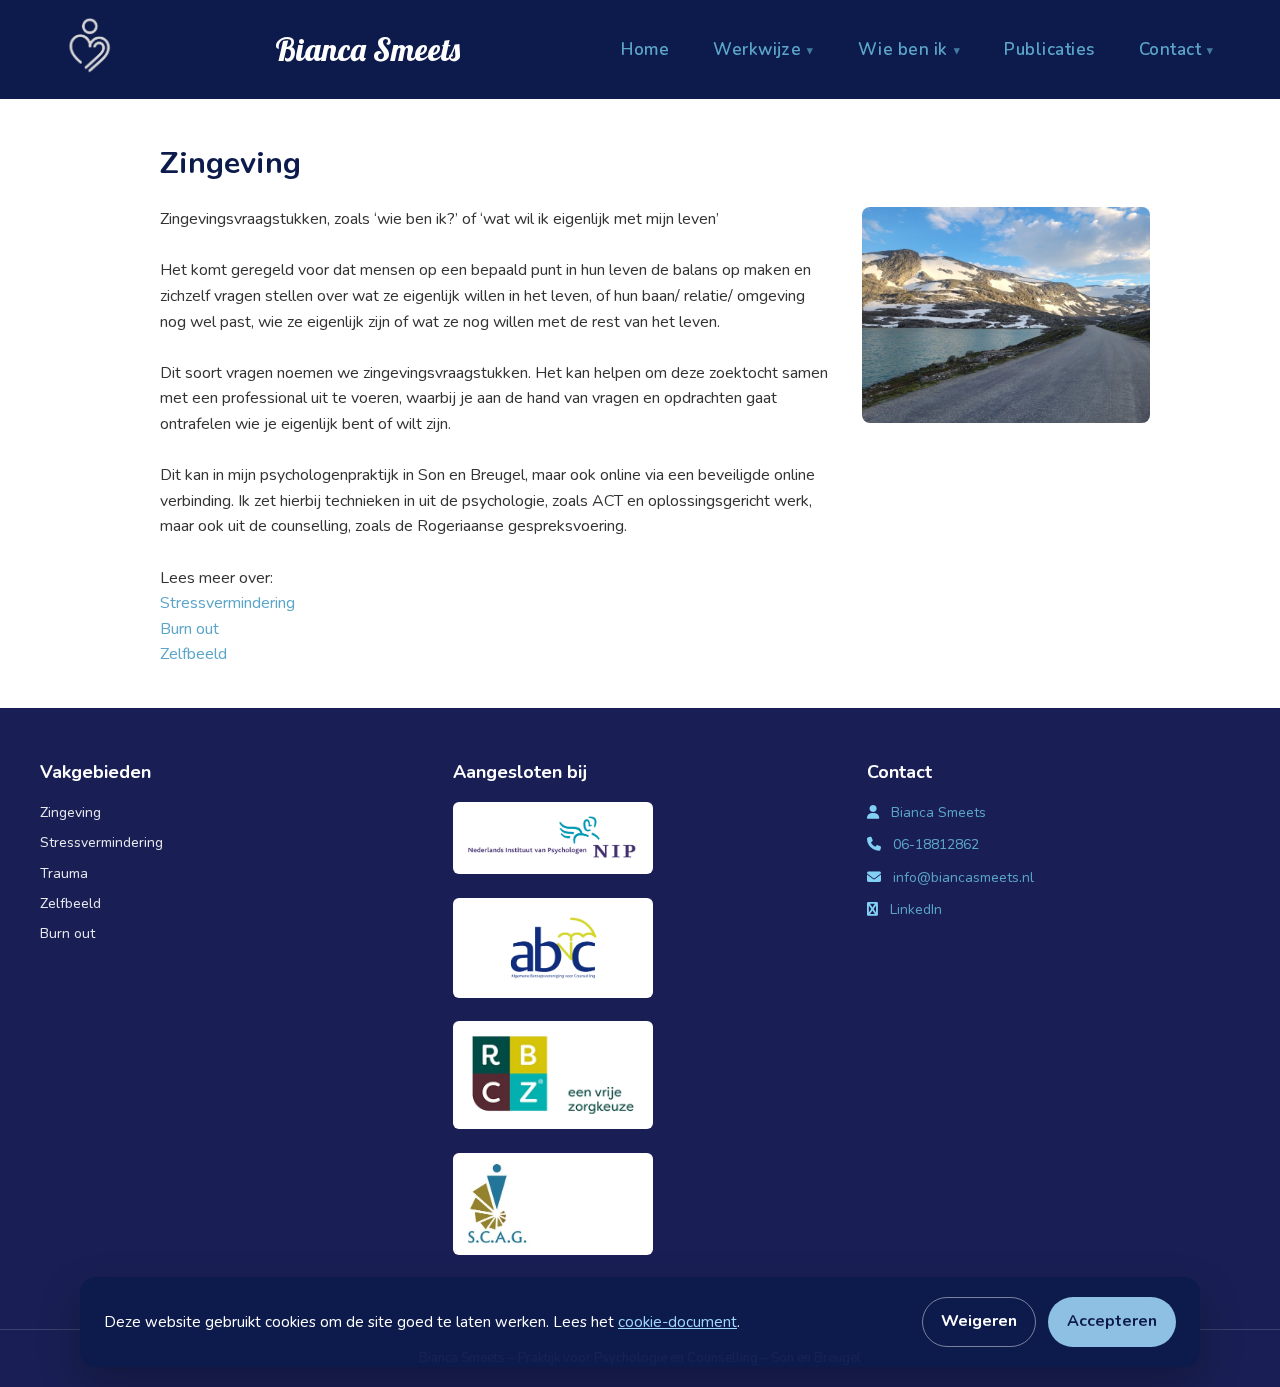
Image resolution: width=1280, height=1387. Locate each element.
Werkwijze (757, 49)
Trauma (64, 873)
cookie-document (677, 1322)
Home (645, 49)
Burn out (189, 629)
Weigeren (979, 1321)
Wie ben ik (903, 49)
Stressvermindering (227, 603)
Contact (1170, 49)
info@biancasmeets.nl (963, 877)
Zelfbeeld (193, 654)
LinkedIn (916, 909)
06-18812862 (936, 844)
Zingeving (70, 812)
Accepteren (1112, 1321)
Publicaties (1049, 49)
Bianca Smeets (938, 812)
